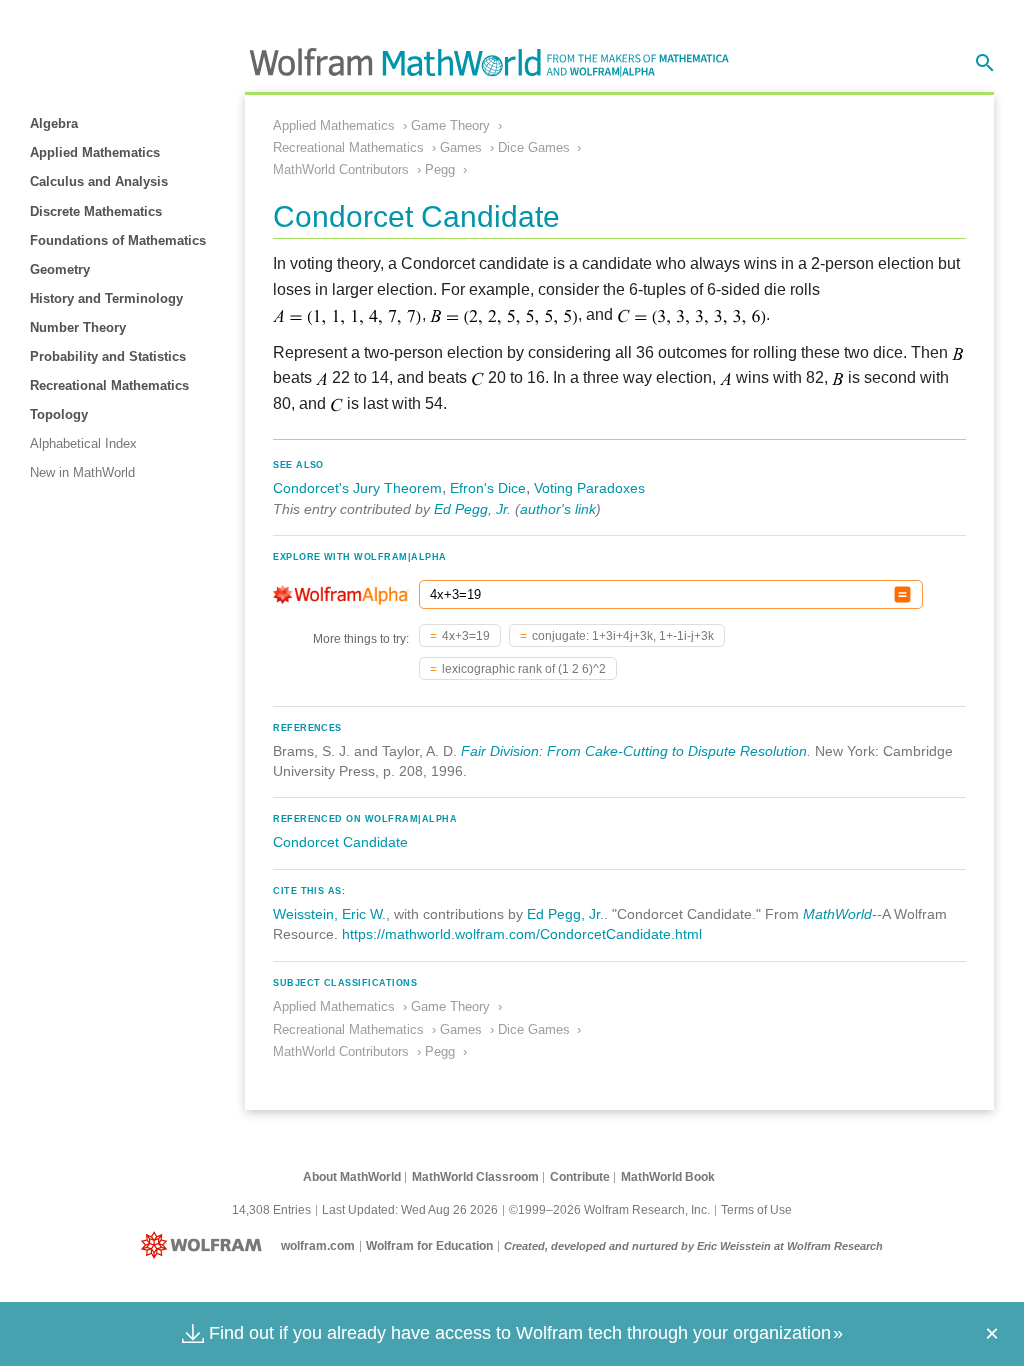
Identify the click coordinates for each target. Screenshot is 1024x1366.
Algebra (54, 123)
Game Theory (450, 125)
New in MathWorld (82, 472)
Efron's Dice (488, 488)
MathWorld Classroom (475, 1177)
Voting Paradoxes (589, 488)
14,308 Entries (271, 1210)
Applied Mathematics (95, 152)
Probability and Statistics (108, 356)
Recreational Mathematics (109, 385)
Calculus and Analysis (99, 181)
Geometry (60, 269)
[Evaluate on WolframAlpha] (902, 594)
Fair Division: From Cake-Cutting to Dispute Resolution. (636, 751)
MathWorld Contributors (341, 169)
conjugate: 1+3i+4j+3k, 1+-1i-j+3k (623, 636)
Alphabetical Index (83, 443)
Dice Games (534, 147)
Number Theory (78, 327)
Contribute (580, 1177)
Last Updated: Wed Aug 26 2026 (410, 1210)
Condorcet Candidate (340, 842)
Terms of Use (756, 1210)
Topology (59, 414)
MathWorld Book (668, 1177)
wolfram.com (318, 1246)
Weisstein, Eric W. (329, 914)
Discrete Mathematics (96, 211)
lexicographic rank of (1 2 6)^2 (524, 669)
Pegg (440, 169)
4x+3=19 (466, 636)
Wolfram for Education (429, 1246)
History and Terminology (106, 298)
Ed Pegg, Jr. (472, 509)
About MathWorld (352, 1177)
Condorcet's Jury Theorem (357, 488)
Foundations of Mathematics (118, 240)
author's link (558, 509)
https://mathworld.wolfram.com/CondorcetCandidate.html (522, 934)
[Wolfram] (205, 1246)
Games (461, 147)
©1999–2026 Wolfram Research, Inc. (609, 1210)
